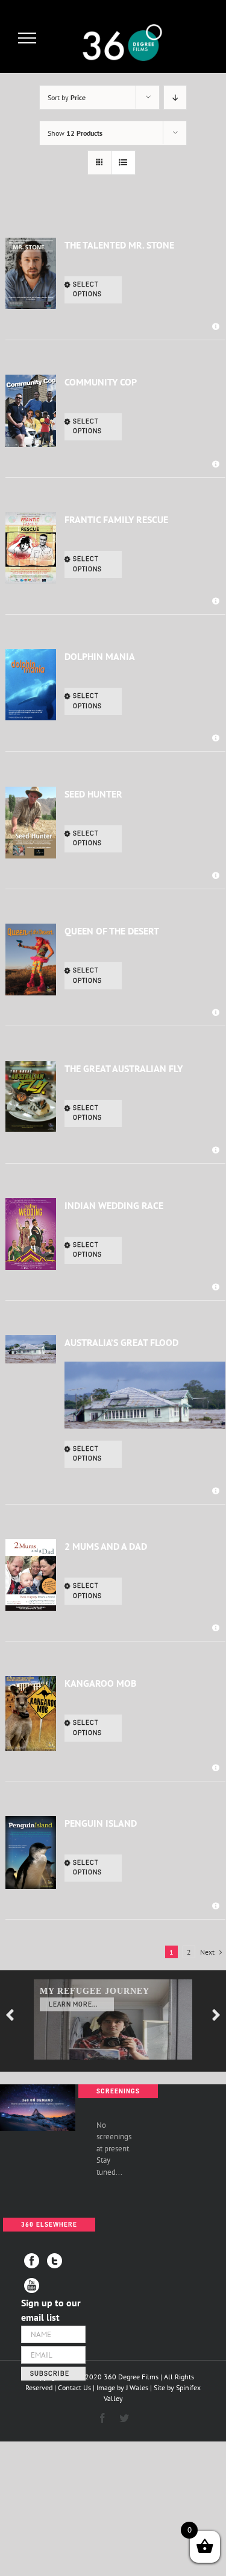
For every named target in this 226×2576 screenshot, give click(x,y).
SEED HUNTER (93, 794)
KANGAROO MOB (100, 1683)
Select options (87, 290)
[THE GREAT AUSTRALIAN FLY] (31, 1097)
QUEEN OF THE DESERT (112, 931)
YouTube (32, 2286)
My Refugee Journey (95, 1991)
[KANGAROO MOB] (31, 1713)
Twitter (55, 2261)
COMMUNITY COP (101, 382)
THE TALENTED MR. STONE (119, 245)
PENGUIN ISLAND (101, 1823)
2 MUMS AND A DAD (106, 1546)
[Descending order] (175, 97)
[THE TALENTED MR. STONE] (31, 274)
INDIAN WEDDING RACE (114, 1205)
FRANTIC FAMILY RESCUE (116, 519)
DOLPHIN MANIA (100, 656)
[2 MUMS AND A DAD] (31, 1575)
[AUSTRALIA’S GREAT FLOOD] (31, 1349)
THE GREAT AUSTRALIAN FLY (124, 1068)
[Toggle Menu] (27, 38)
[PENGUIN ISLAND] (31, 1852)
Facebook (32, 2261)
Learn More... (73, 2004)
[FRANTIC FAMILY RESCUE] (31, 548)
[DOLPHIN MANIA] (31, 685)
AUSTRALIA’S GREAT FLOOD (121, 1342)
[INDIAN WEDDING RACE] (31, 1234)
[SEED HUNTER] (31, 823)
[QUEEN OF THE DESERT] (31, 960)
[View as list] (123, 163)
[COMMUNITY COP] (31, 411)
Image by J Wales (122, 2387)
